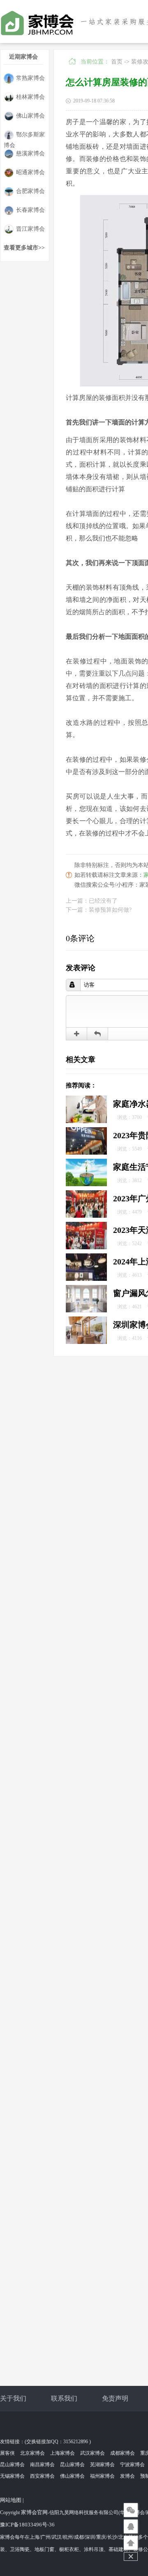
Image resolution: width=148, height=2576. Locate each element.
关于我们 (13, 2398)
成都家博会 (123, 2453)
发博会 (127, 2476)
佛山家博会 (30, 116)
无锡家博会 (12, 2476)
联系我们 (64, 2398)
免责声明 (115, 2398)
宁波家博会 (132, 2465)
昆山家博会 (12, 2465)
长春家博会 (30, 210)
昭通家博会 (30, 172)
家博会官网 (34, 2512)
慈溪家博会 (30, 153)
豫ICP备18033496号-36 (27, 2525)
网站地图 (11, 2500)
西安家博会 (42, 2476)
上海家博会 (62, 2453)
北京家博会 (32, 2453)
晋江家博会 (30, 229)
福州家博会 (102, 2476)
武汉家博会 (92, 2453)
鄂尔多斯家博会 (24, 136)
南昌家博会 (42, 2465)
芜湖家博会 (102, 2465)
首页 (117, 62)
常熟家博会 (30, 78)
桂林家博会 (30, 97)
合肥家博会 (30, 191)
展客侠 (7, 2453)
